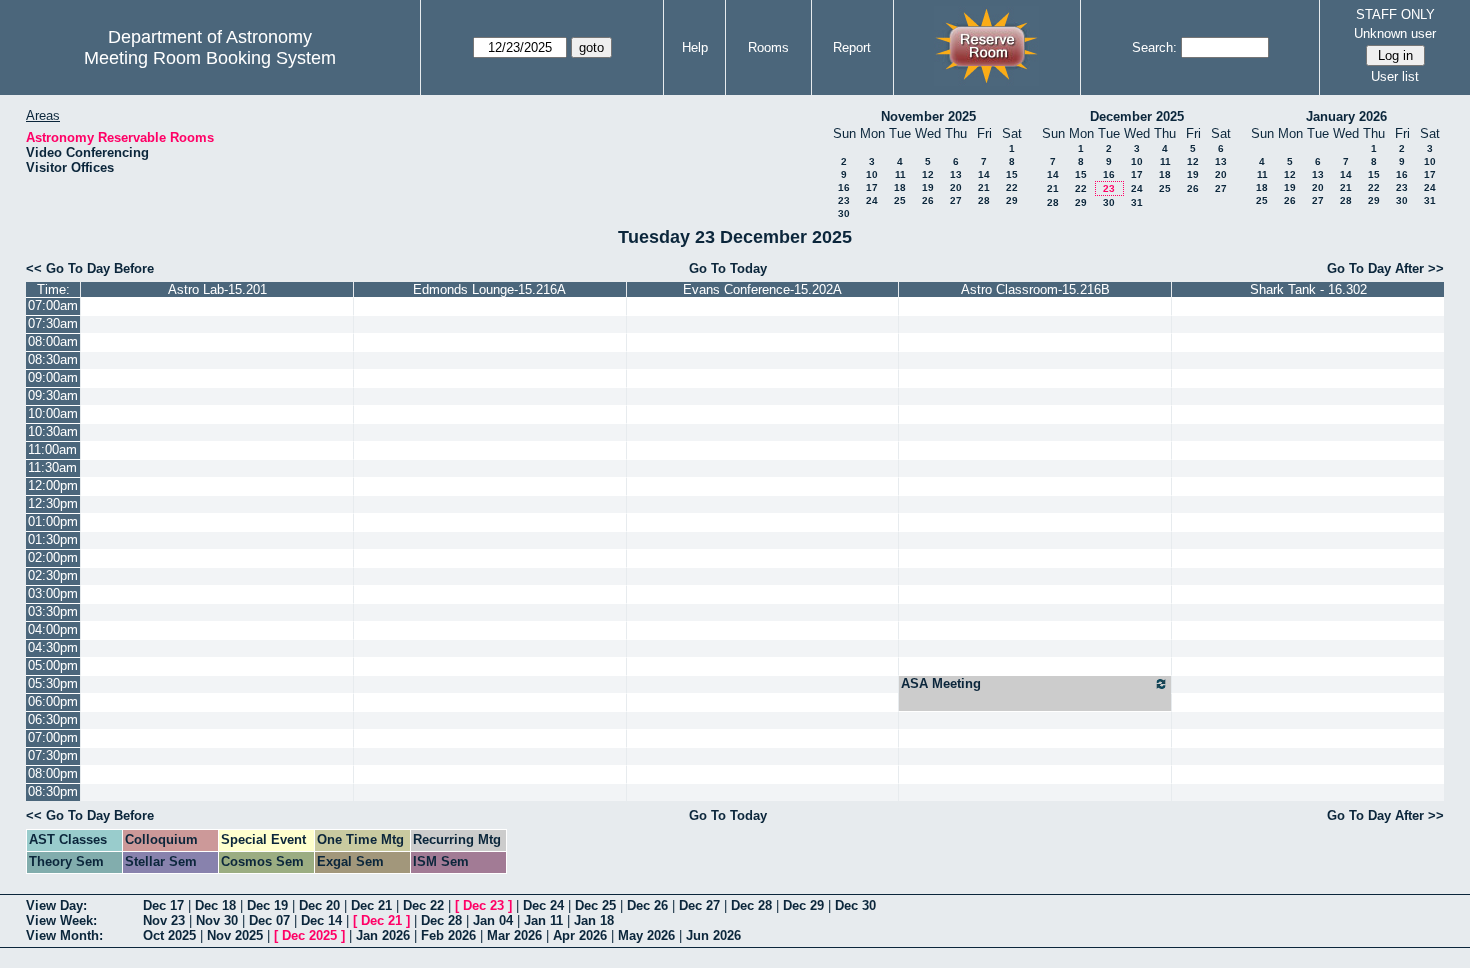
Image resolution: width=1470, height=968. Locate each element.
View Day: (56, 905)
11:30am (52, 467)
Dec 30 (855, 905)
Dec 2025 (309, 935)
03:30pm (53, 611)
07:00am (53, 305)
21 (984, 187)
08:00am (53, 341)
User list (1395, 76)
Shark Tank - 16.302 (1308, 289)
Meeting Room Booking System (210, 58)
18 (900, 187)
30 (844, 213)
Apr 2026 (580, 935)
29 (1012, 200)
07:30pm (53, 755)
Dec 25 (595, 905)
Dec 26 (647, 905)
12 (928, 174)
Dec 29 (803, 905)
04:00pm (53, 629)
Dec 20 (319, 905)
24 (872, 200)
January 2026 (1346, 116)
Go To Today (728, 268)
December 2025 (1137, 116)
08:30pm (53, 791)
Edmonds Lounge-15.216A (489, 289)
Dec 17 (163, 905)
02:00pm (53, 557)
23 (844, 200)
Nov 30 (217, 920)
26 (928, 200)
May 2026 (646, 935)
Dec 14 (321, 920)
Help (695, 47)
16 (844, 187)
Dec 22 (423, 905)
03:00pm (53, 593)
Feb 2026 (448, 935)
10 (872, 174)
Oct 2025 (169, 935)
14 (984, 174)
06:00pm (53, 701)
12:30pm (53, 503)
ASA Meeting (941, 683)
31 (1137, 202)
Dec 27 (699, 905)
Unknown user (1395, 33)
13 (956, 174)
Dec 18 (215, 905)
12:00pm (53, 485)
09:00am (53, 377)
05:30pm (53, 683)
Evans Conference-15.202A (762, 289)
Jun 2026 (713, 935)
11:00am (52, 449)
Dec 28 (751, 905)
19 (928, 187)
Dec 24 (543, 905)
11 (900, 174)
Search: (1154, 47)
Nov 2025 (235, 935)
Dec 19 (267, 905)
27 (956, 200)
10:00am (53, 413)
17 (872, 187)
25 (900, 200)
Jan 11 (543, 920)
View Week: (61, 920)
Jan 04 (493, 920)
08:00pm (53, 773)
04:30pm (53, 647)
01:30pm (53, 539)
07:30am (53, 323)
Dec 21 (371, 905)
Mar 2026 (514, 935)
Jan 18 (594, 920)
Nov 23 (164, 920)
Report (852, 47)
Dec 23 (483, 905)
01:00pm (53, 521)
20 (956, 187)
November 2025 (928, 116)
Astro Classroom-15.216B (1035, 289)
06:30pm (53, 719)
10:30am (53, 431)
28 (984, 200)
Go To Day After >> (1385, 268)
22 (1012, 187)
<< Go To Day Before (90, 268)
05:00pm (53, 665)
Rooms (768, 47)
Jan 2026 (383, 935)
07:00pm (53, 737)
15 (1012, 174)
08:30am (53, 359)
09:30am (53, 395)
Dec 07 (269, 920)
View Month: (64, 935)
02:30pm (53, 575)
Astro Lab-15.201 (217, 289)
